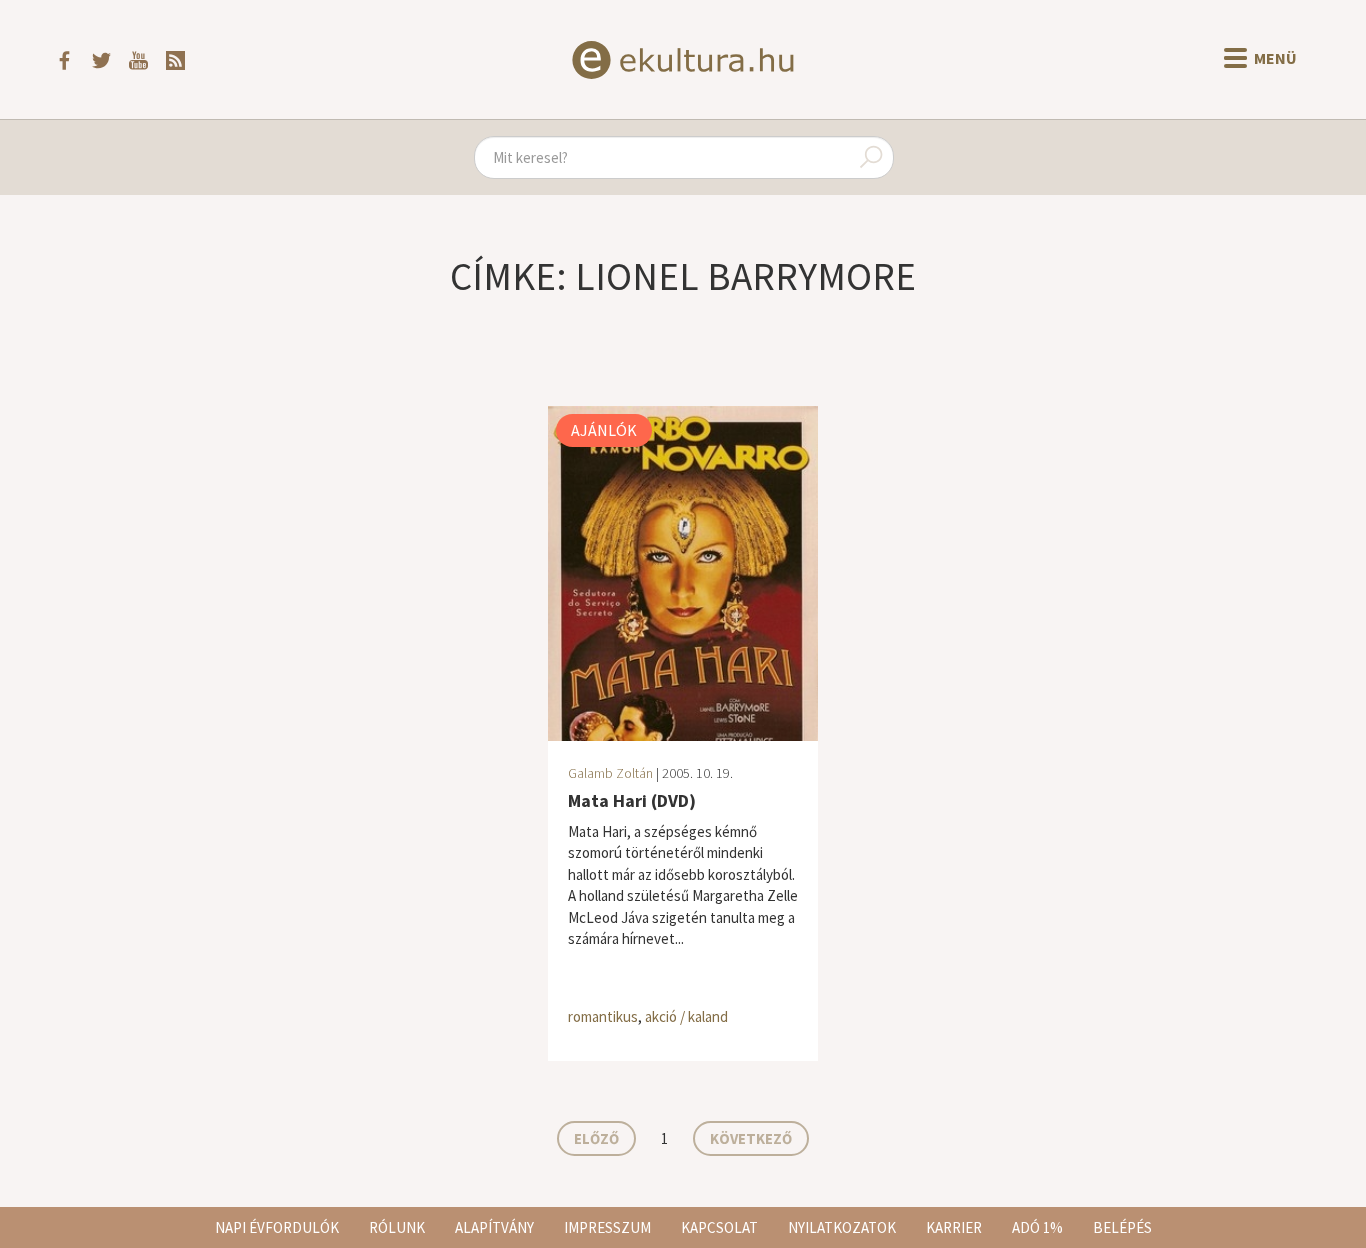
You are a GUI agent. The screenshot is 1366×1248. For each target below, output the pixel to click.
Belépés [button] (1122, 1227)
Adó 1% (1037, 1227)
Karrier (954, 1227)
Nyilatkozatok (842, 1227)
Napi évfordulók (277, 1227)
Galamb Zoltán (610, 773)
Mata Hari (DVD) (632, 800)
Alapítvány (494, 1227)
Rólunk (397, 1227)
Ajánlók (604, 430)
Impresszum (607, 1227)
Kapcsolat (719, 1227)
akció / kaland (686, 1016)
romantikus (603, 1016)
